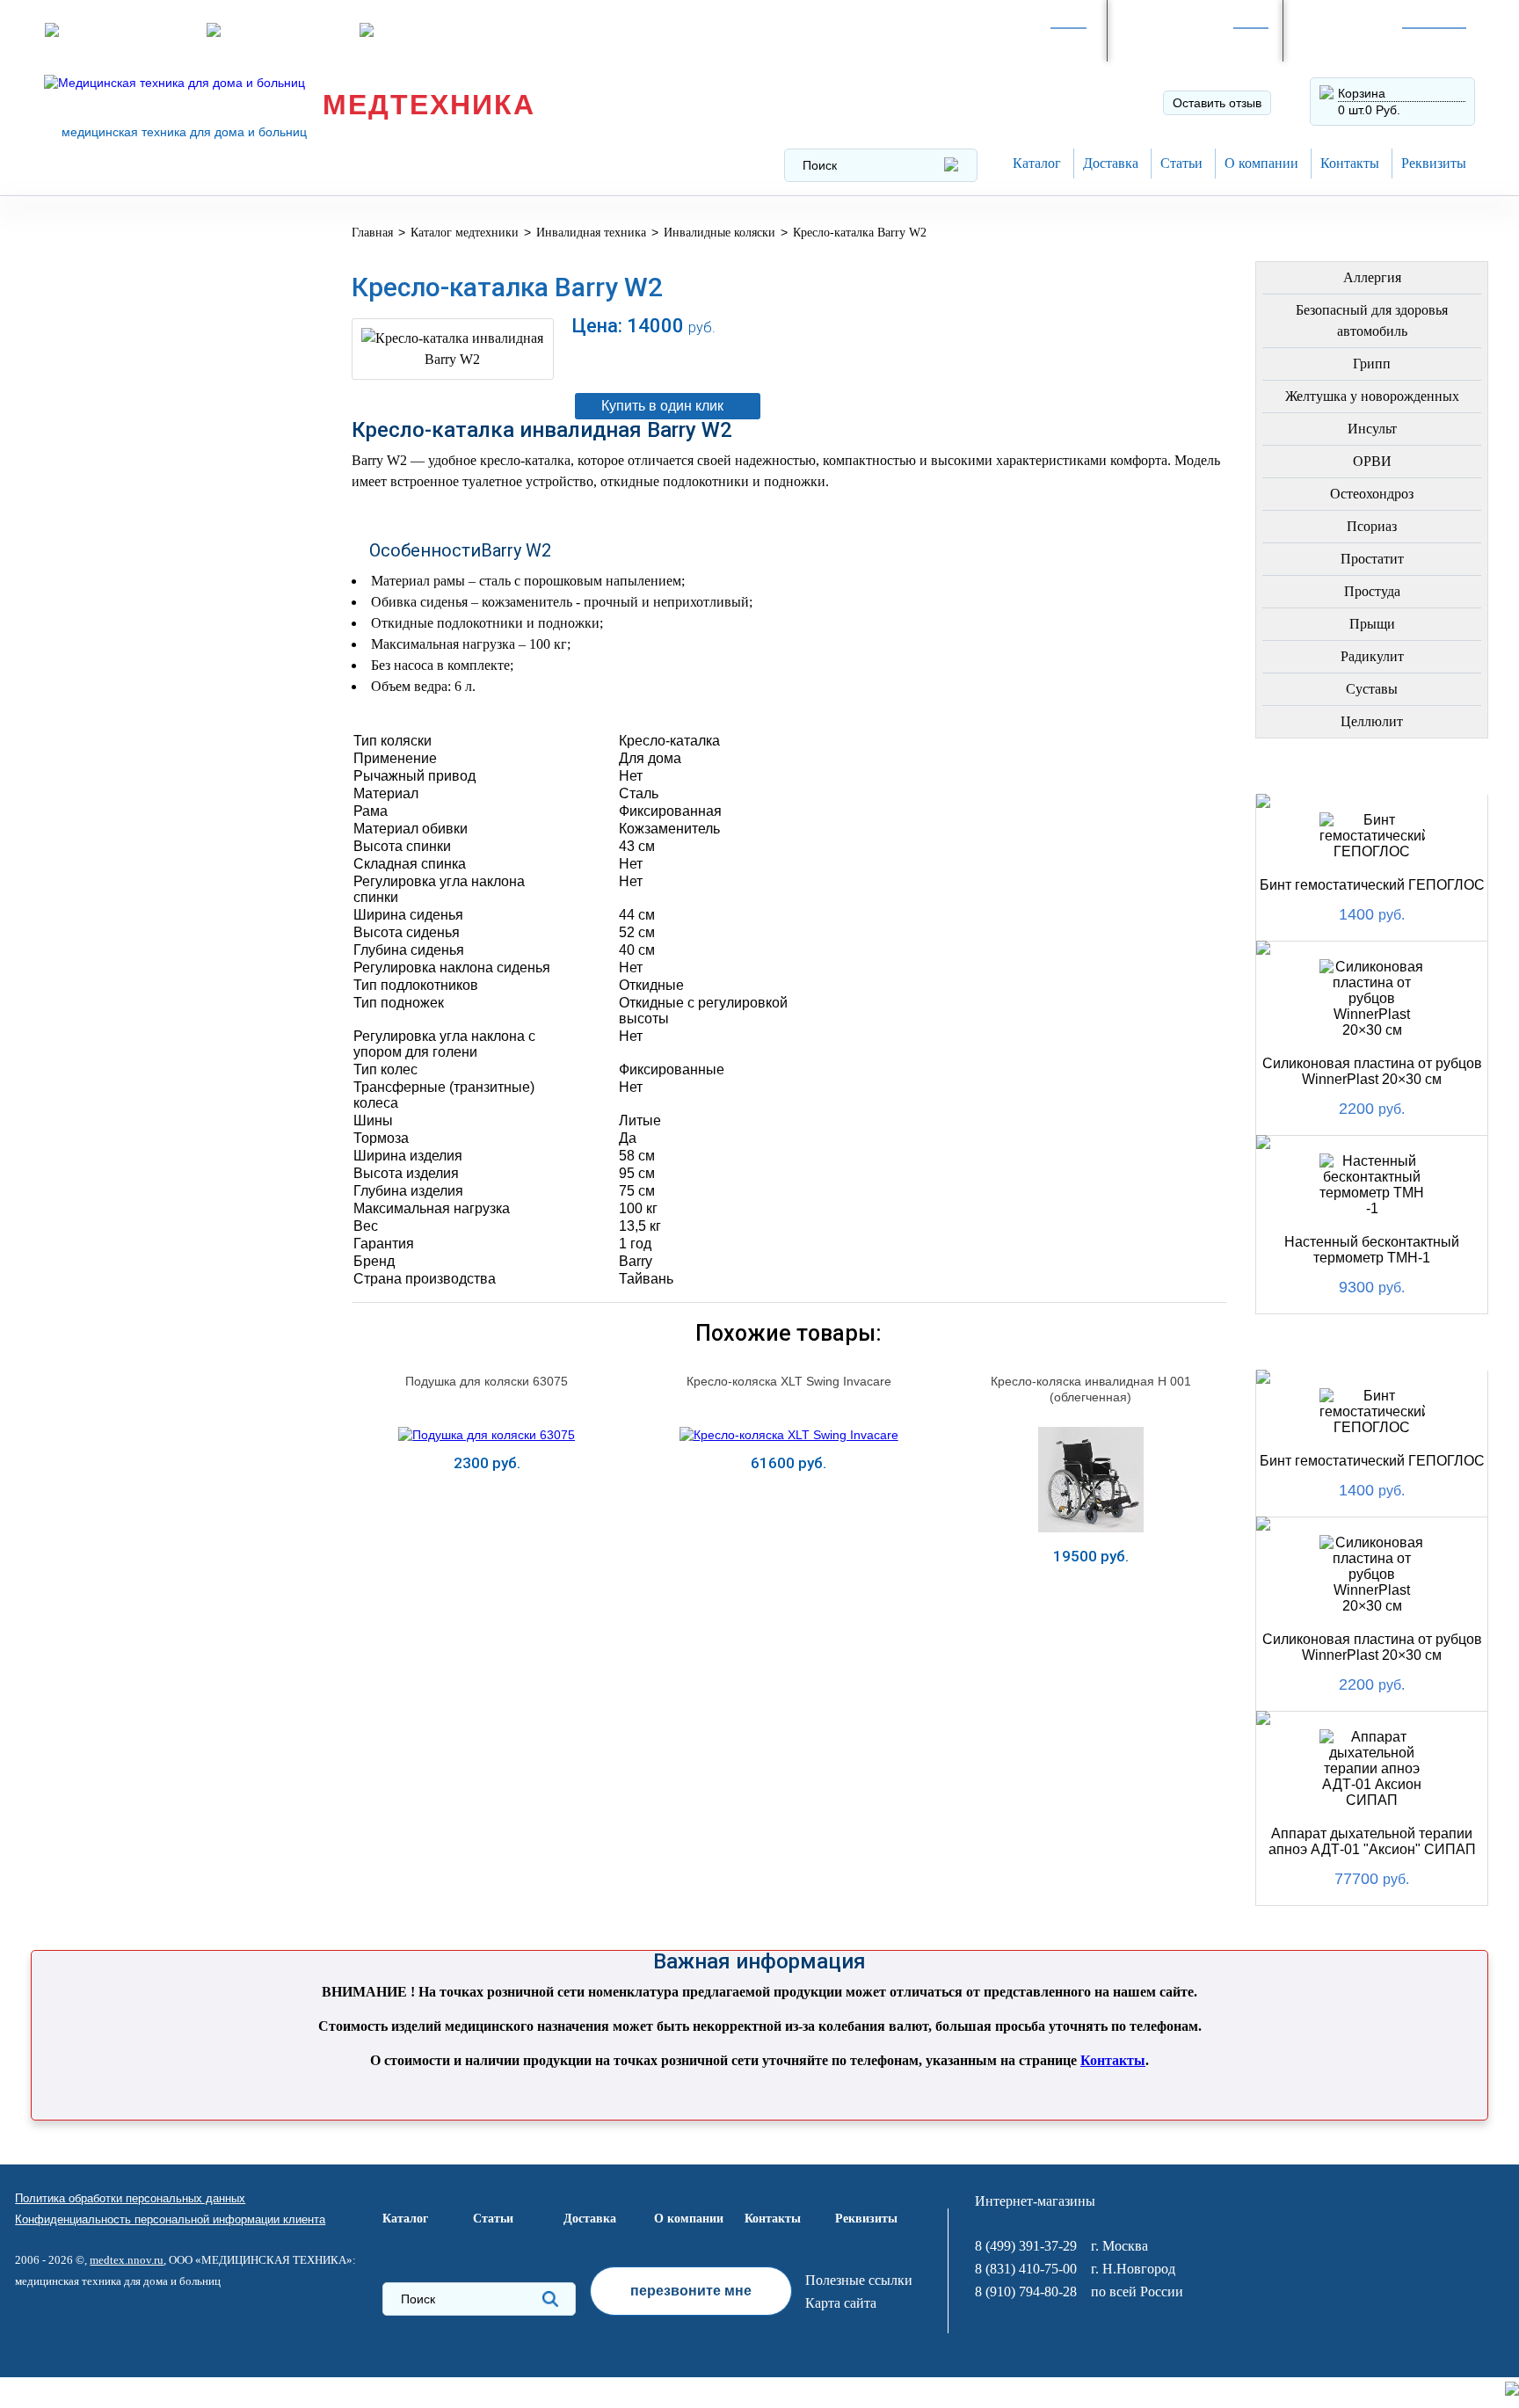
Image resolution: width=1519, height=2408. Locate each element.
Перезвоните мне (280, 30)
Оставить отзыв (1217, 103)
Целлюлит (1372, 721)
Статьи (1181, 163)
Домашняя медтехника (147, 407)
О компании (1261, 163)
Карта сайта (841, 2303)
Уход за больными (130, 925)
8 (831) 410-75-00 (1026, 2269)
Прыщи (1372, 624)
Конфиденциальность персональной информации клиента (170, 2219)
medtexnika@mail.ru (440, 30)
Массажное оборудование (162, 841)
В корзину (892, 362)
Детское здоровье (129, 618)
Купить (487, 1589)
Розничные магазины (128, 30)
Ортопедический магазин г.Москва (156, 1113)
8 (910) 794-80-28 (1186, 40)
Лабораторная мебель (143, 799)
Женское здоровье (132, 575)
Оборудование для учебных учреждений (165, 1058)
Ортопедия (101, 449)
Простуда (1372, 591)
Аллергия (1372, 277)
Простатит (1372, 559)
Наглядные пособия (137, 1010)
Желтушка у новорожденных (1372, 396)
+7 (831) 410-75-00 (1366, 40)
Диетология (105, 491)
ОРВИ (1372, 461)
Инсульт (1372, 429)
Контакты (1350, 163)
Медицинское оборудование (116, 249)
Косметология (116, 533)
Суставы (1372, 689)
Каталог (1037, 163)
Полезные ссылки (859, 2280)
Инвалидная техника (138, 660)
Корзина (1362, 93)
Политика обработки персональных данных (130, 2198)
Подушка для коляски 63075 (487, 1381)
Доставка (1111, 163)
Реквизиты (1434, 163)
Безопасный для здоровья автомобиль (1372, 320)
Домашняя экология (139, 883)
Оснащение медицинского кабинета (162, 304)
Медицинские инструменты (112, 750)
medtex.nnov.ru (127, 2260)
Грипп (1372, 364)
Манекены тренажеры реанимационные (142, 358)
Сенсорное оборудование (160, 968)
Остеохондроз (1372, 494)
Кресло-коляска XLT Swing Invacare (789, 1381)
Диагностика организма (152, 702)
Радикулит (1372, 656)
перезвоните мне (691, 2291)
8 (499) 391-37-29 (1010, 40)
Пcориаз (1372, 526)
